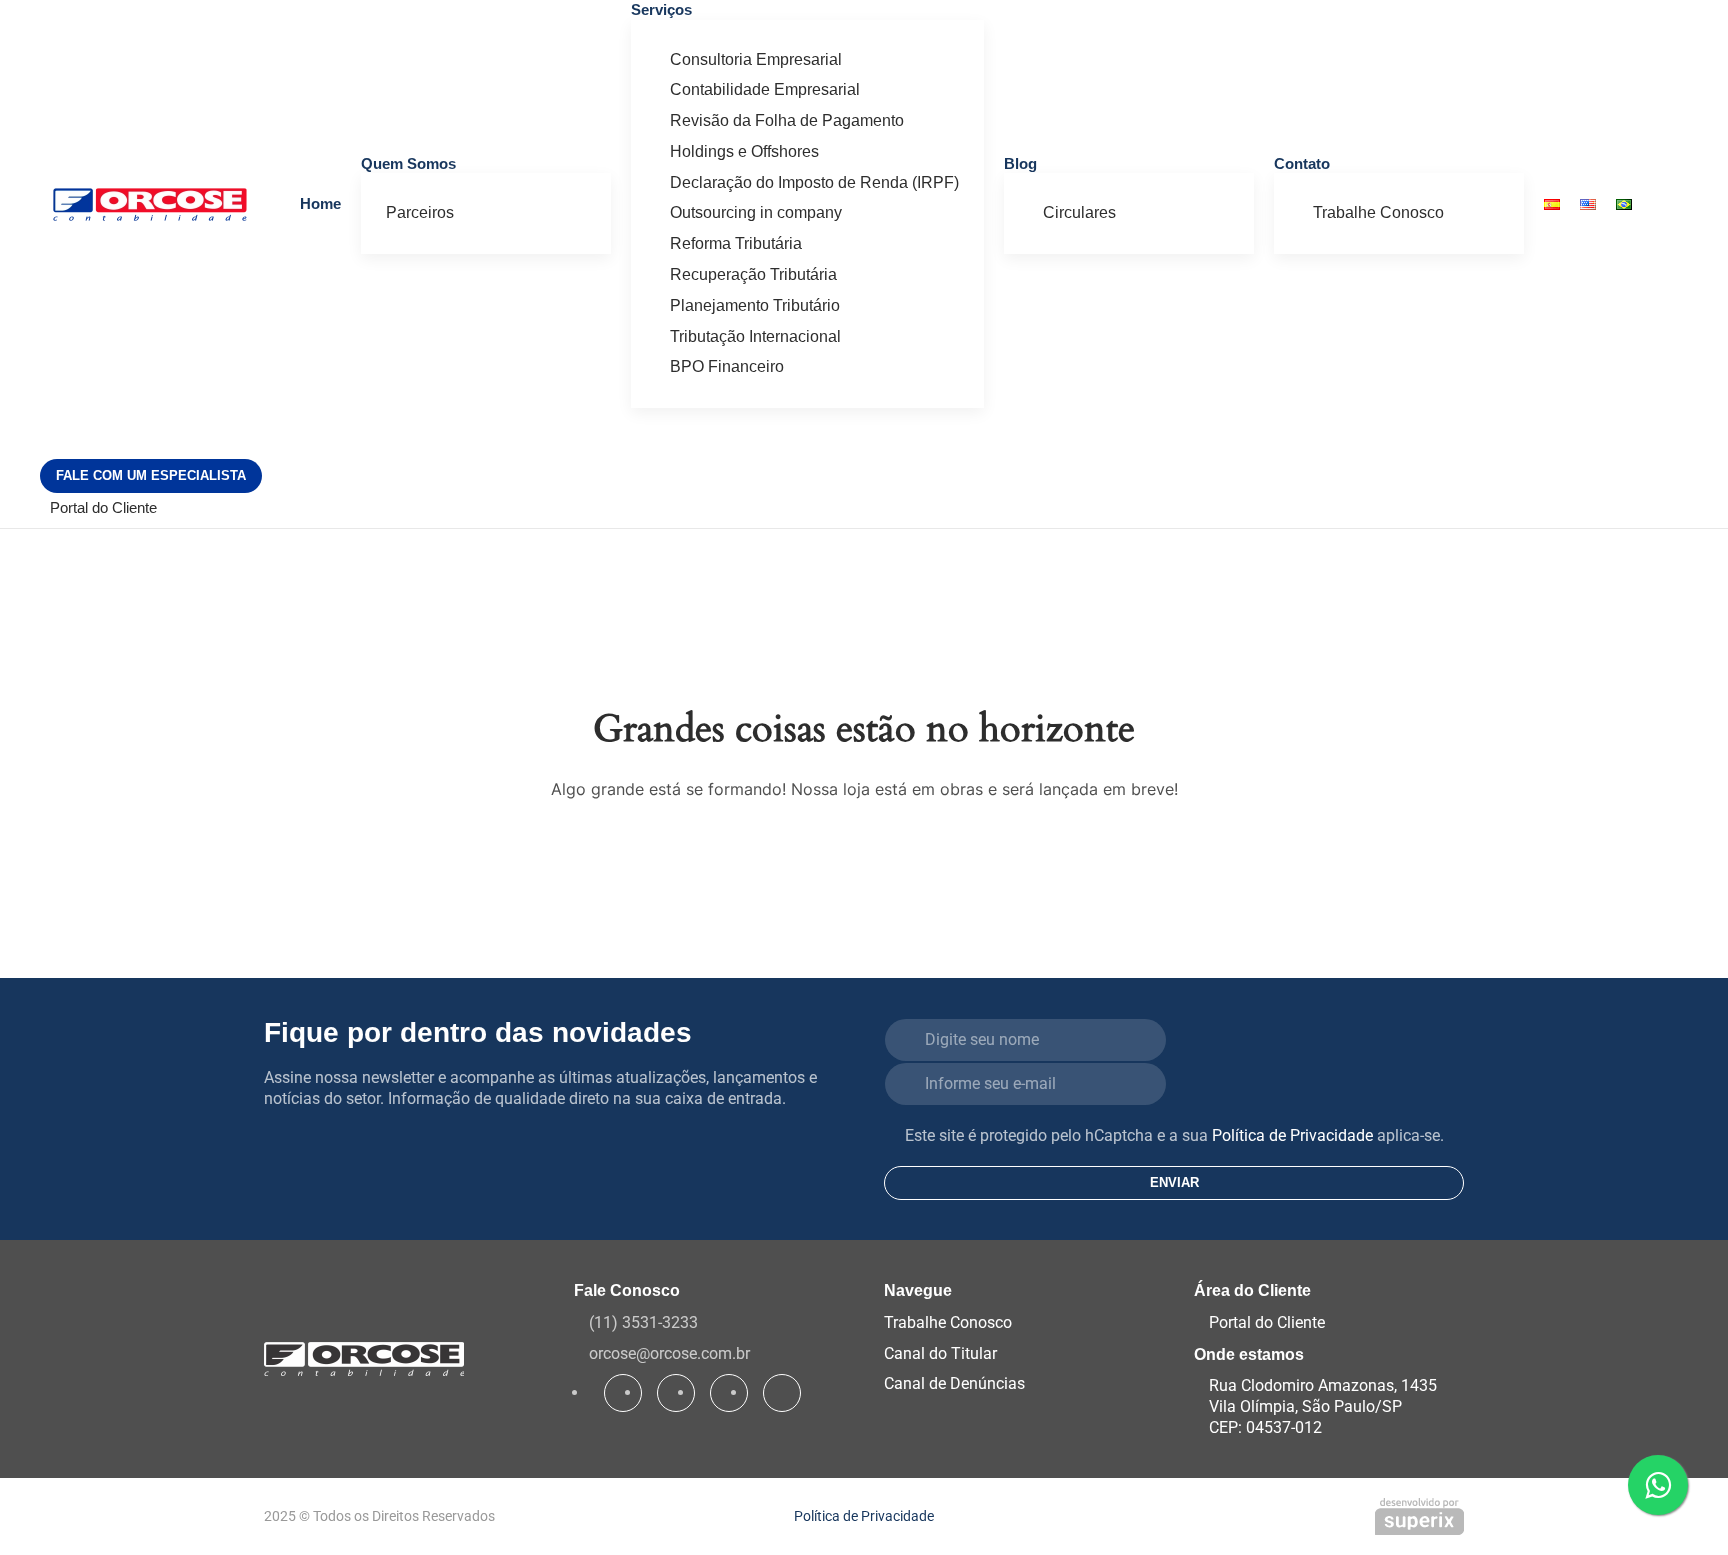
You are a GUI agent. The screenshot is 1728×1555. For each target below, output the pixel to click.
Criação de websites (1419, 1516)
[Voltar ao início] (150, 204)
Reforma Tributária (736, 243)
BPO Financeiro (727, 366)
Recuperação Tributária (753, 274)
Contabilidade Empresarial (765, 89)
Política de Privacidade (1292, 1135)
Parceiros (420, 212)
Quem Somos (408, 163)
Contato (1302, 163)
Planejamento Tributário (755, 305)
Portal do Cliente (103, 507)
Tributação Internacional (755, 336)
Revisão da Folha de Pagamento (787, 120)
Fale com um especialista (151, 475)
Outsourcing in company (756, 212)
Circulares (1079, 212)
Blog (1020, 163)
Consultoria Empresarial (756, 59)
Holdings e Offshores (744, 151)
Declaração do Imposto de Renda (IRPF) (814, 182)
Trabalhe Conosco (1378, 212)
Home (320, 203)
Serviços (661, 9)
